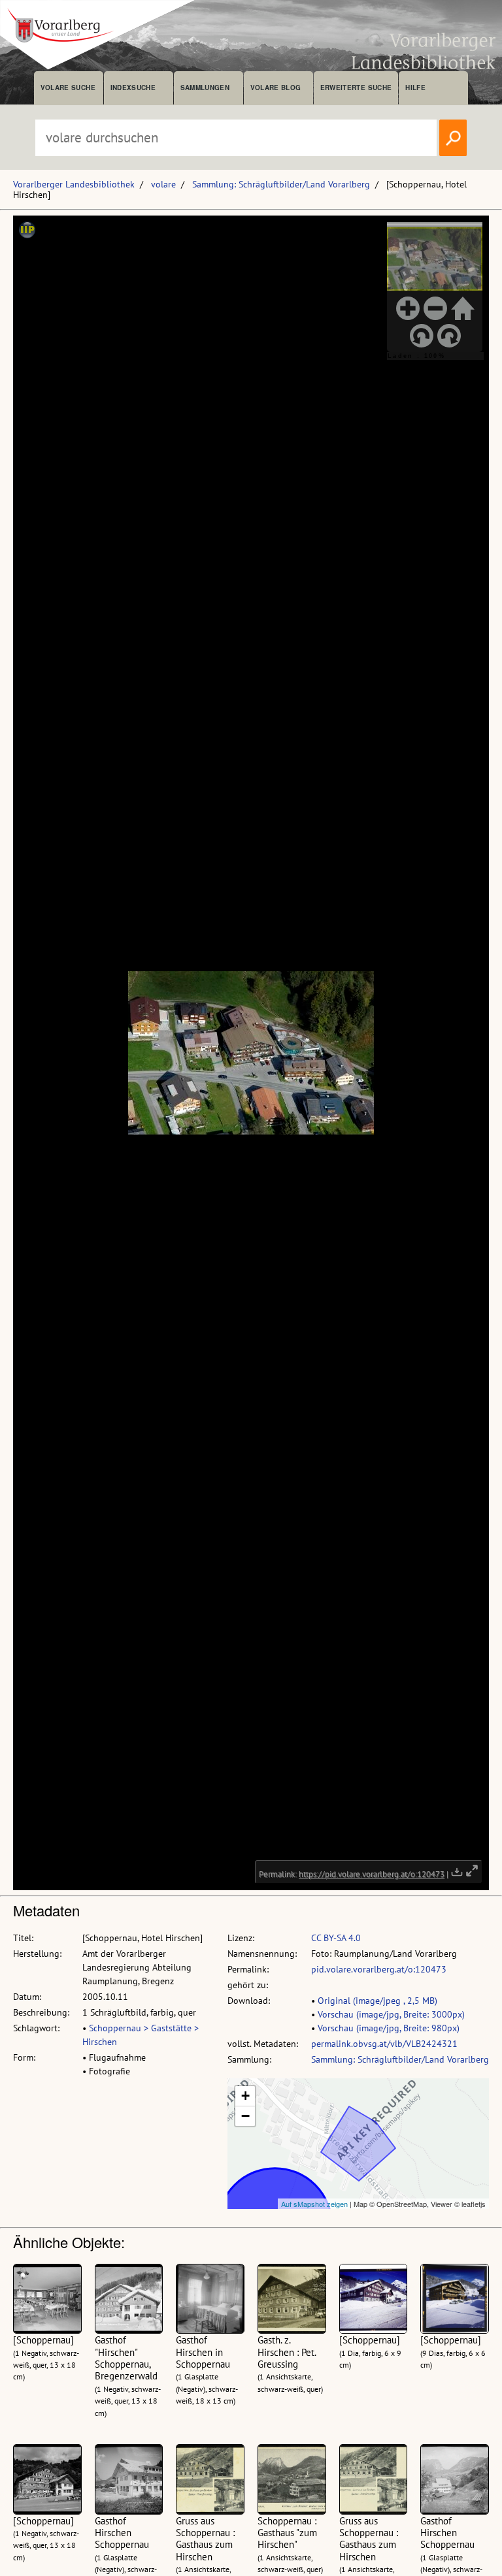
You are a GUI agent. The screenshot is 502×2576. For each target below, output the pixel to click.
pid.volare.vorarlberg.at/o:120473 (379, 1969)
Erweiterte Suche (356, 88)
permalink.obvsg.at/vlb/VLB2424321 (384, 2044)
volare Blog (276, 88)
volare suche (68, 88)
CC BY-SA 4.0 (336, 1938)
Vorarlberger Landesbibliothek (74, 184)
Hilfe (415, 88)
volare (163, 184)
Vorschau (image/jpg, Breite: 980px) (389, 2028)
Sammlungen (205, 88)
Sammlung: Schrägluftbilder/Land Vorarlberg (281, 184)
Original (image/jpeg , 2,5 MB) (377, 2001)
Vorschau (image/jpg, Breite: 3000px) (391, 2014)
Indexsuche (133, 88)
